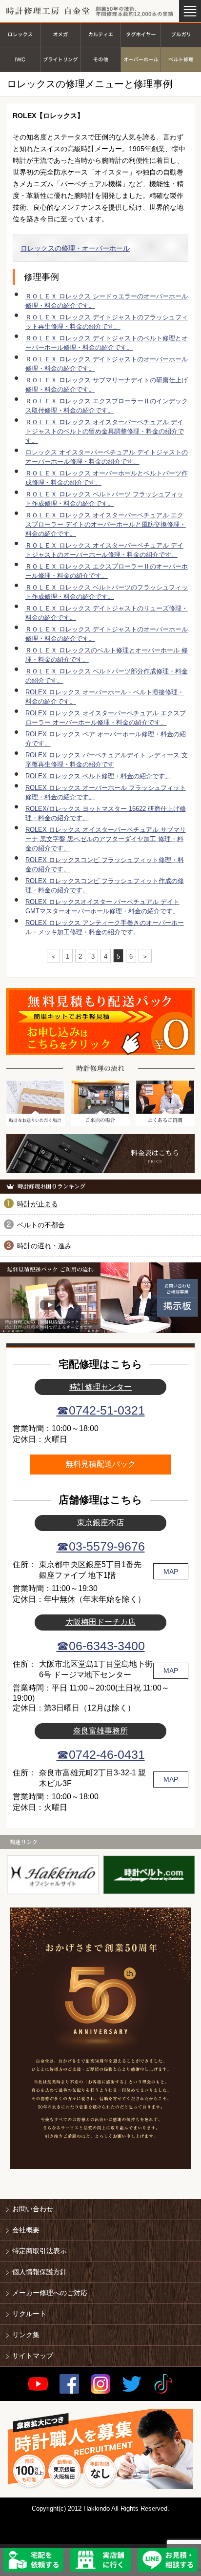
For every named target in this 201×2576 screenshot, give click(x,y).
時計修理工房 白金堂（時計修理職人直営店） (48, 11)
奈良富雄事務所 (100, 1730)
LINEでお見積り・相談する (168, 2560)
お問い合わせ (33, 2209)
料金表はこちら (100, 1154)
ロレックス (20, 34)
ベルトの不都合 (41, 1225)
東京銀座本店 (100, 1522)
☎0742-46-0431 (101, 1755)
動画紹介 (50, 1305)
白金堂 (53, 1875)
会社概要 (26, 2230)
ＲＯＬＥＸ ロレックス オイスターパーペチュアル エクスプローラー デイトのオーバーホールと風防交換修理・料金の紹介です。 (106, 524)
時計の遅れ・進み (44, 1246)
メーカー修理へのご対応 (50, 2293)
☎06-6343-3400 (101, 1646)
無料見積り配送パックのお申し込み (100, 1021)
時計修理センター (100, 1387)
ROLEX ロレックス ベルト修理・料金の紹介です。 (98, 776)
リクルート (29, 2314)
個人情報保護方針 (40, 2272)
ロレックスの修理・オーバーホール (75, 248)
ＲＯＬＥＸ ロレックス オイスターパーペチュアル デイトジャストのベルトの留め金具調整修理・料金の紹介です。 (105, 431)
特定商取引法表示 (40, 2251)
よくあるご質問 (165, 1103)
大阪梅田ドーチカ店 (100, 1622)
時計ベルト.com (149, 1875)
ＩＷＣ (20, 60)
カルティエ (100, 34)
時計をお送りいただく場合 (35, 1103)
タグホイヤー (141, 34)
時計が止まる (38, 1204)
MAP (171, 1572)
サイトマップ (33, 2356)
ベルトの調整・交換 (181, 60)
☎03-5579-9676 (101, 1546)
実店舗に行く (100, 2560)
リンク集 (26, 2335)
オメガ (60, 34)
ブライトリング (60, 60)
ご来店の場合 (100, 1103)
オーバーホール (141, 60)
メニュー (190, 11)
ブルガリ (181, 34)
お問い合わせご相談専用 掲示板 (151, 1298)
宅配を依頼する (34, 2560)
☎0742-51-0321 (101, 1410)
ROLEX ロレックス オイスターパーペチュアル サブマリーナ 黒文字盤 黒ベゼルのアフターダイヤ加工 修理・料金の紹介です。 (106, 839)
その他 (100, 60)
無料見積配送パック (100, 1464)
